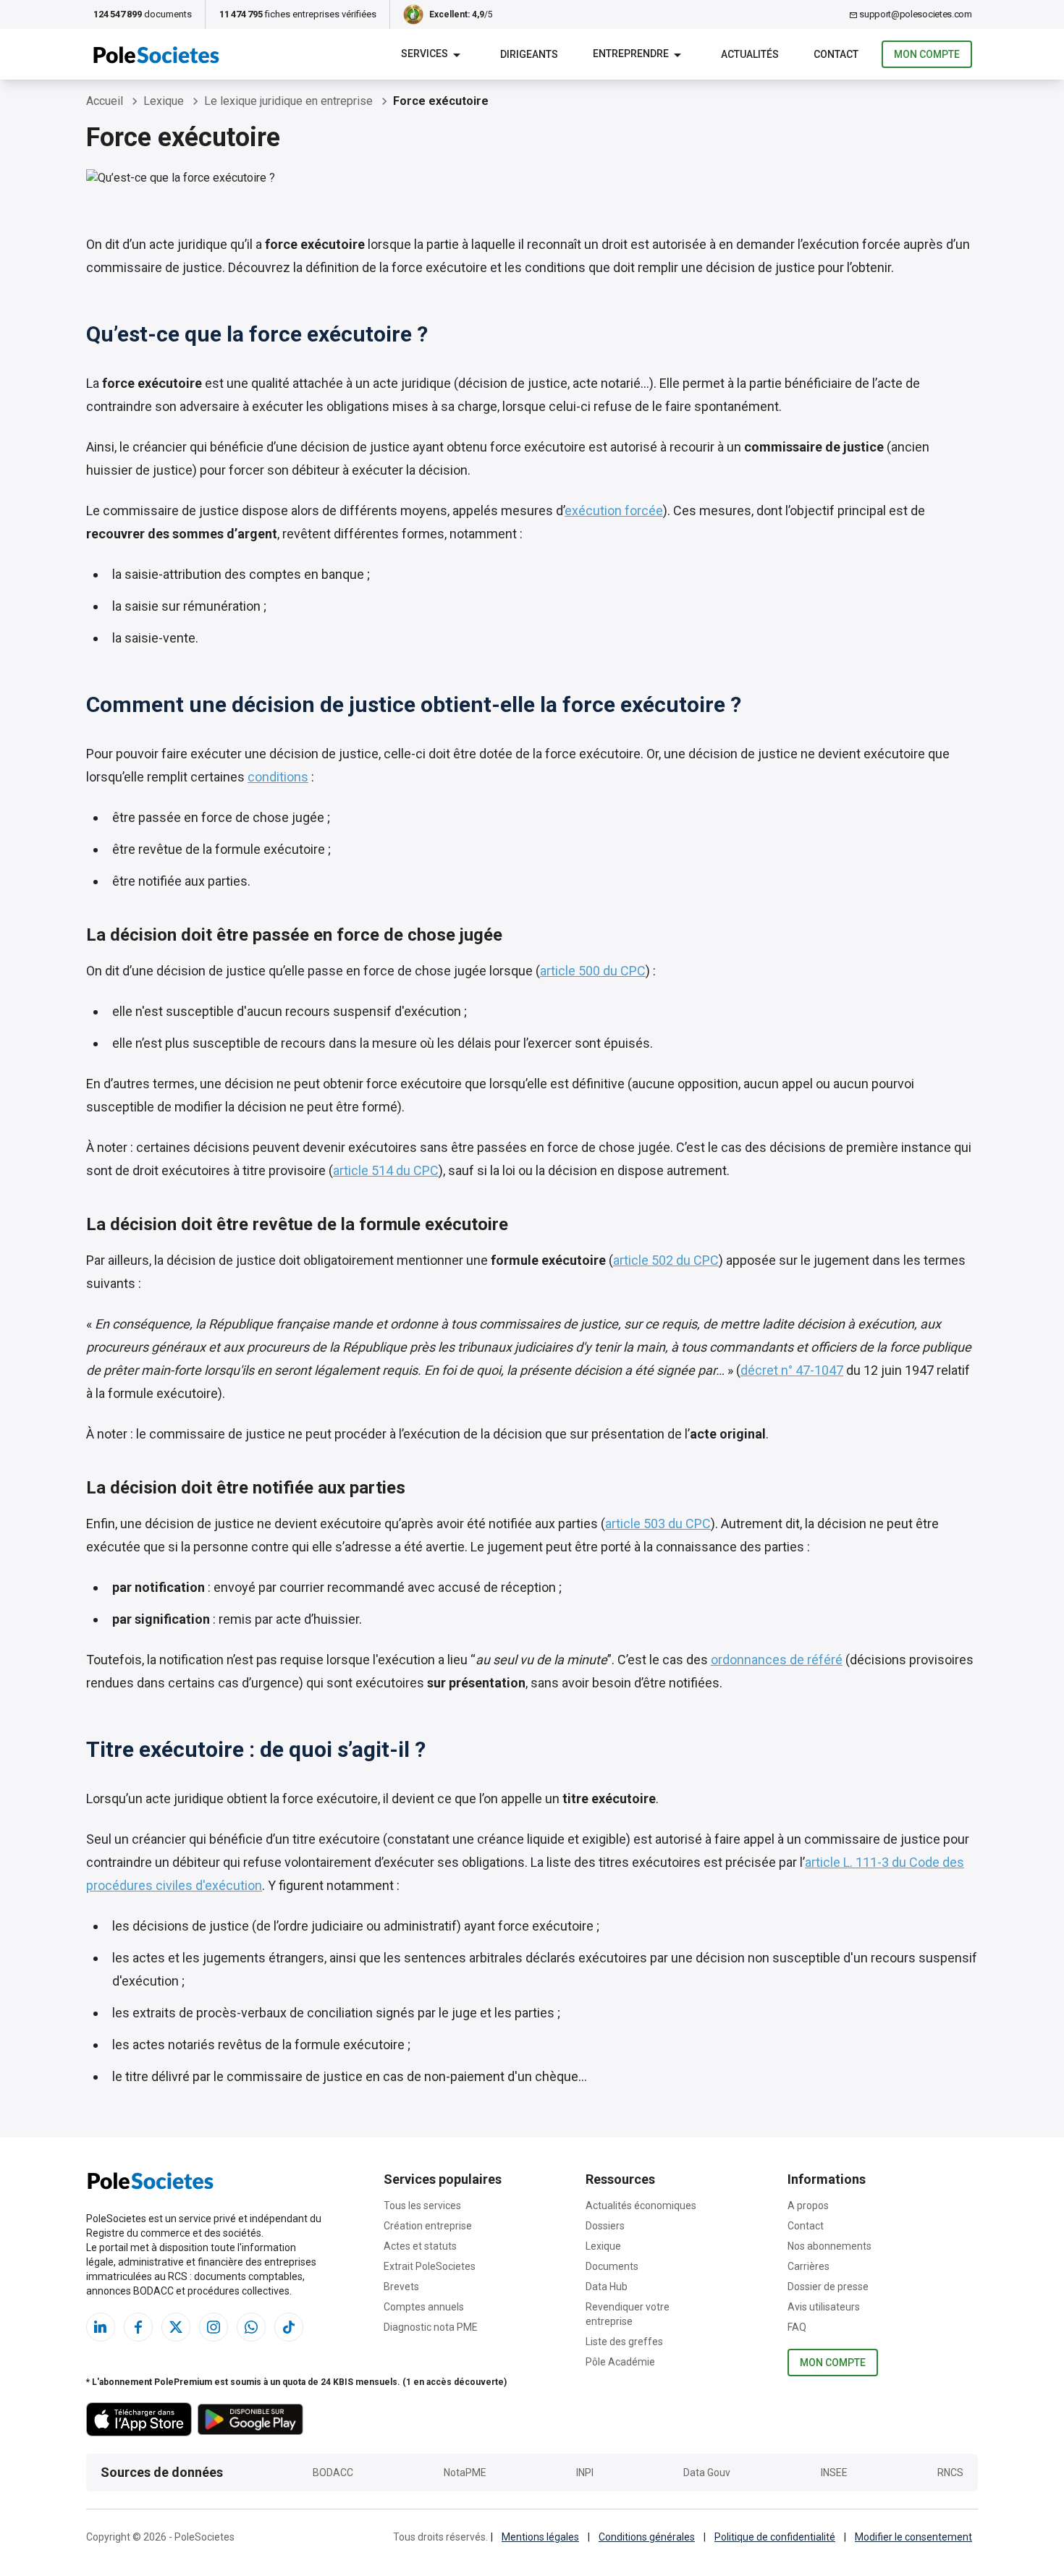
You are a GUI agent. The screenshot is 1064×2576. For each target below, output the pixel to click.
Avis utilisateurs (824, 2307)
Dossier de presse (828, 2287)
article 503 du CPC (658, 1524)
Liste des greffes (624, 2342)
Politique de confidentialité (775, 2537)
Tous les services (422, 2206)
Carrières (808, 2266)
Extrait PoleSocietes (430, 2266)
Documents (612, 2266)
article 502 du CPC (666, 1260)
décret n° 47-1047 (792, 1370)
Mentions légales (540, 2537)
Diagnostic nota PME (431, 2327)
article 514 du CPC (386, 1170)
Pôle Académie (620, 2362)
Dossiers (605, 2226)
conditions (278, 777)
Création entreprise (428, 2226)
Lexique (603, 2246)
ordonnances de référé (777, 1660)
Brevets (401, 2287)
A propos (808, 2206)
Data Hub (607, 2287)
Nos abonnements (829, 2246)
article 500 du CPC (593, 971)
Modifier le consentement (913, 2537)
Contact (806, 2226)
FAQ (797, 2327)
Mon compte (927, 54)
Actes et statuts (420, 2246)
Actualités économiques (641, 2206)
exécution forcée (614, 510)
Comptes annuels (424, 2307)
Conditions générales (647, 2537)
